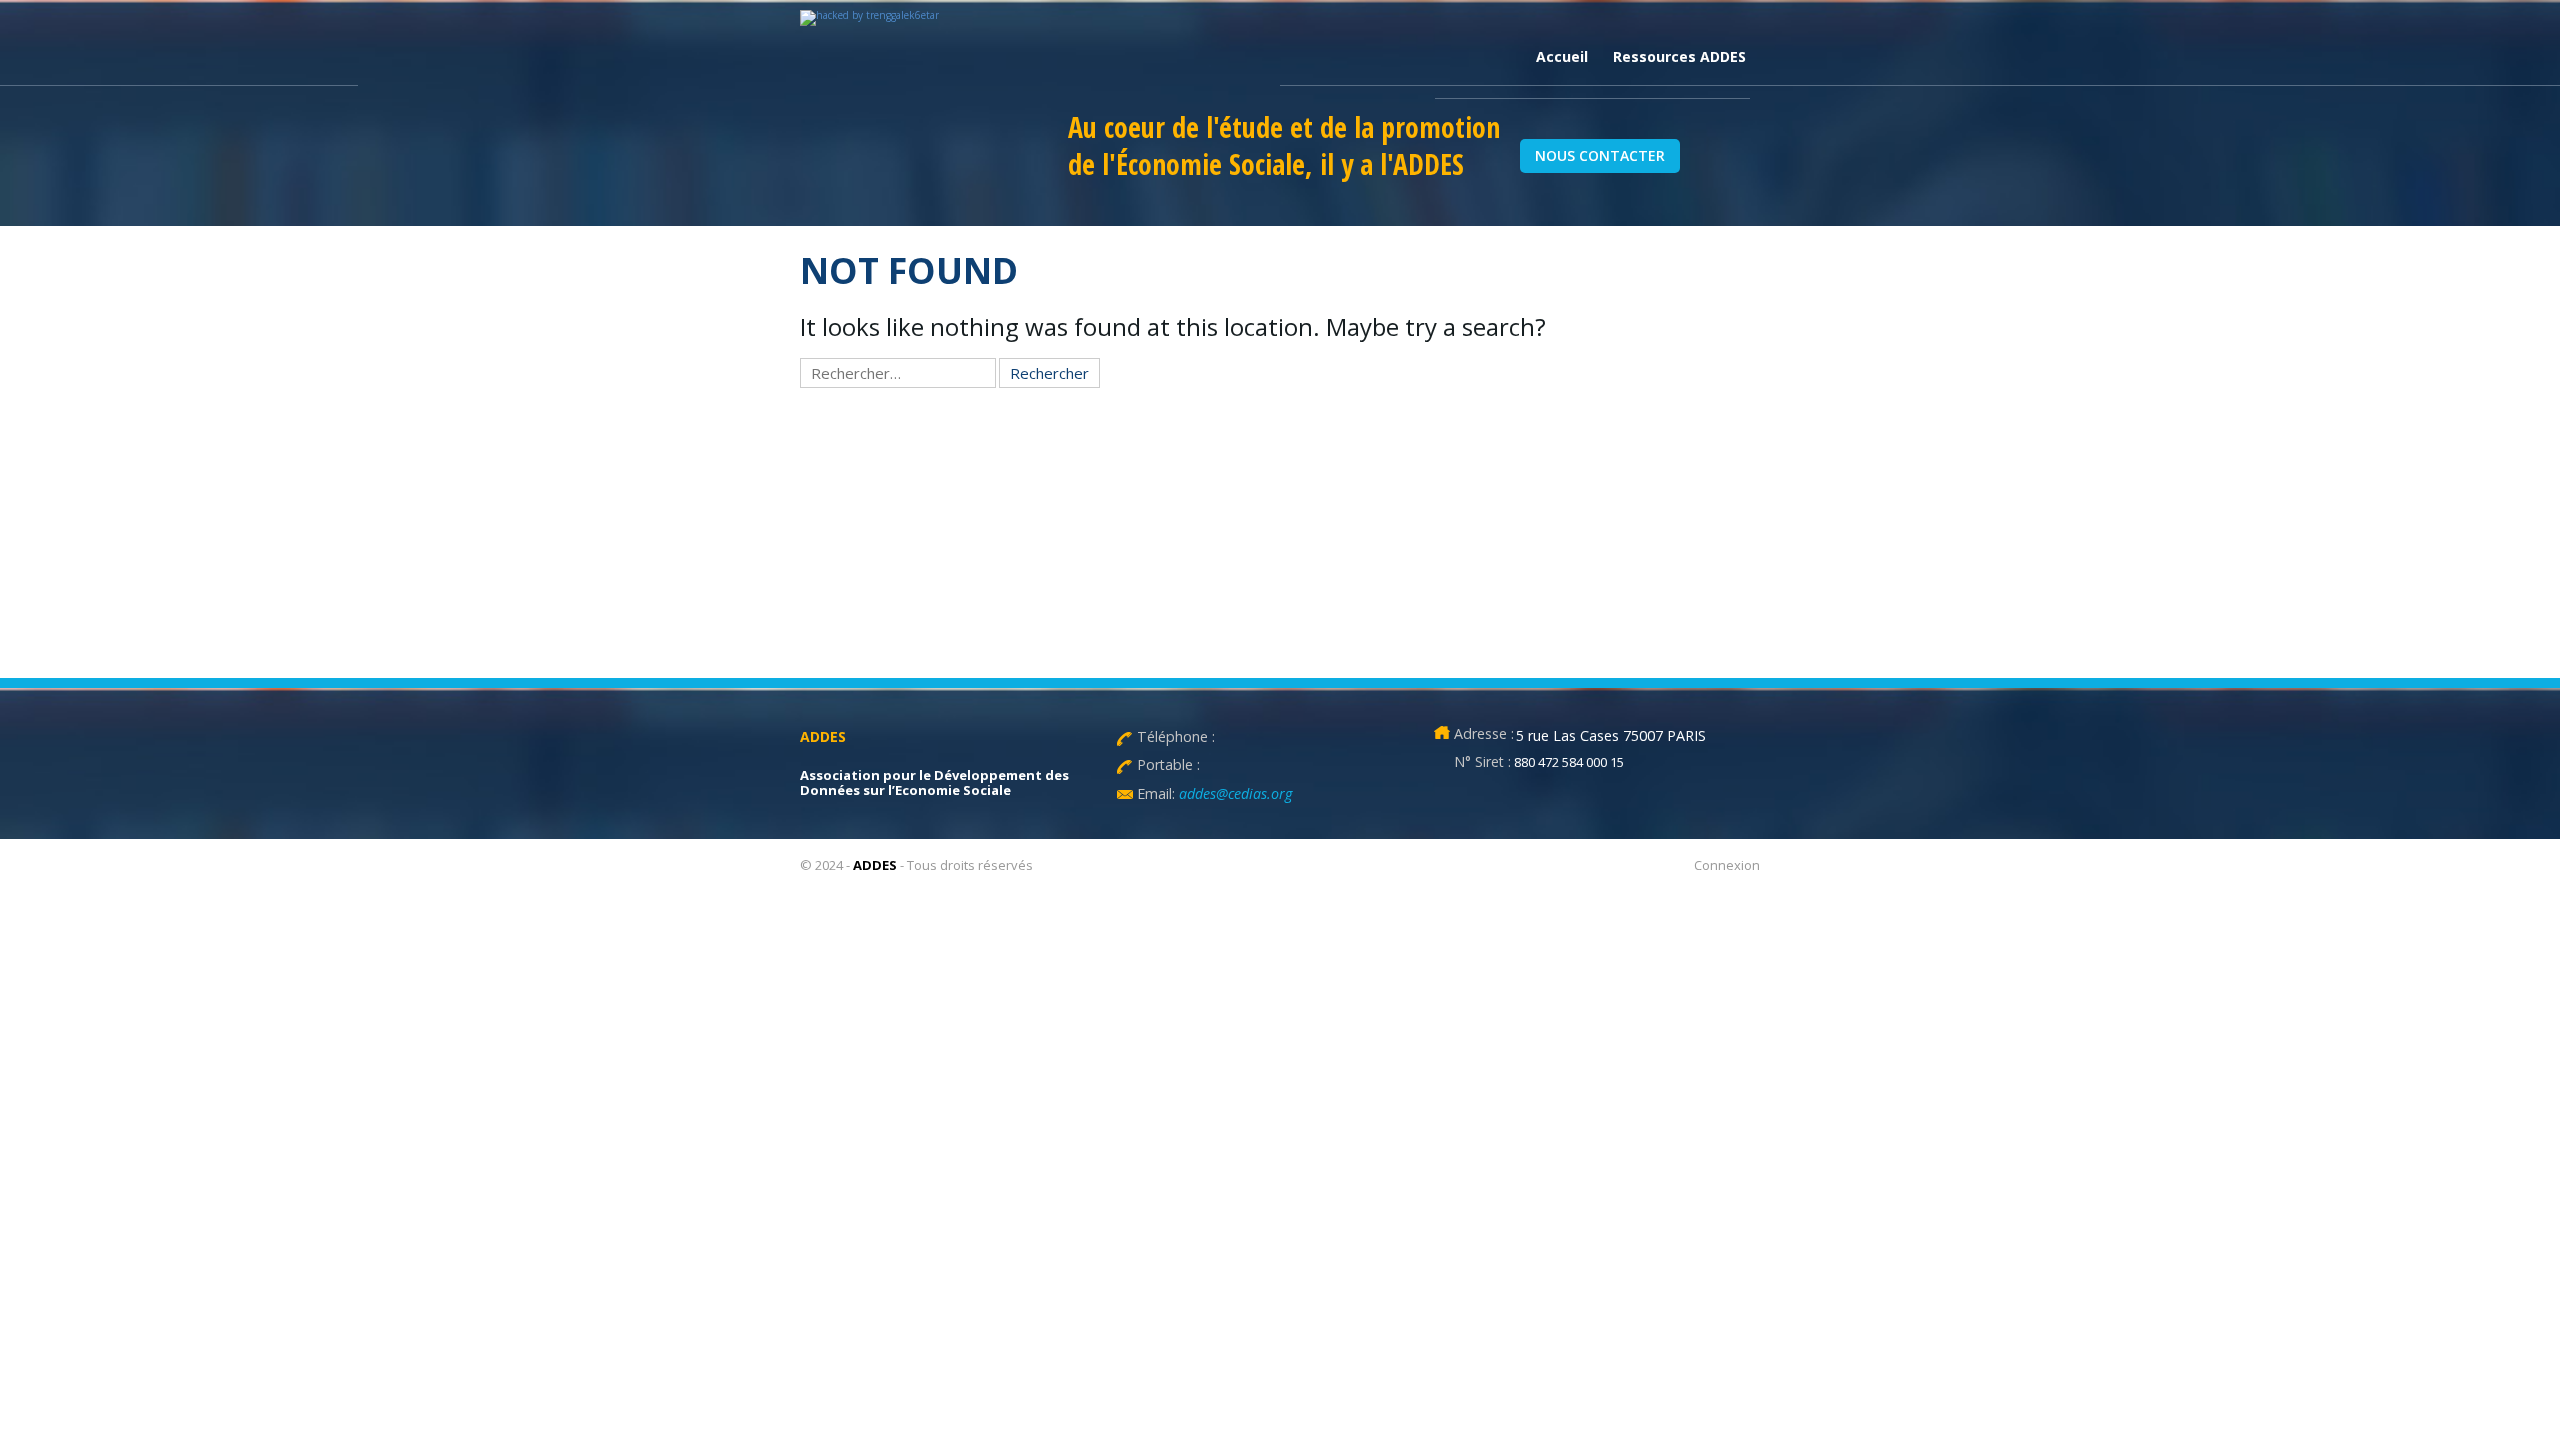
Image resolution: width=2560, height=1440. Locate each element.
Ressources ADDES (1679, 56)
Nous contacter (1600, 155)
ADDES (875, 865)
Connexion (1727, 865)
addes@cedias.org (1233, 793)
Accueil (1562, 56)
